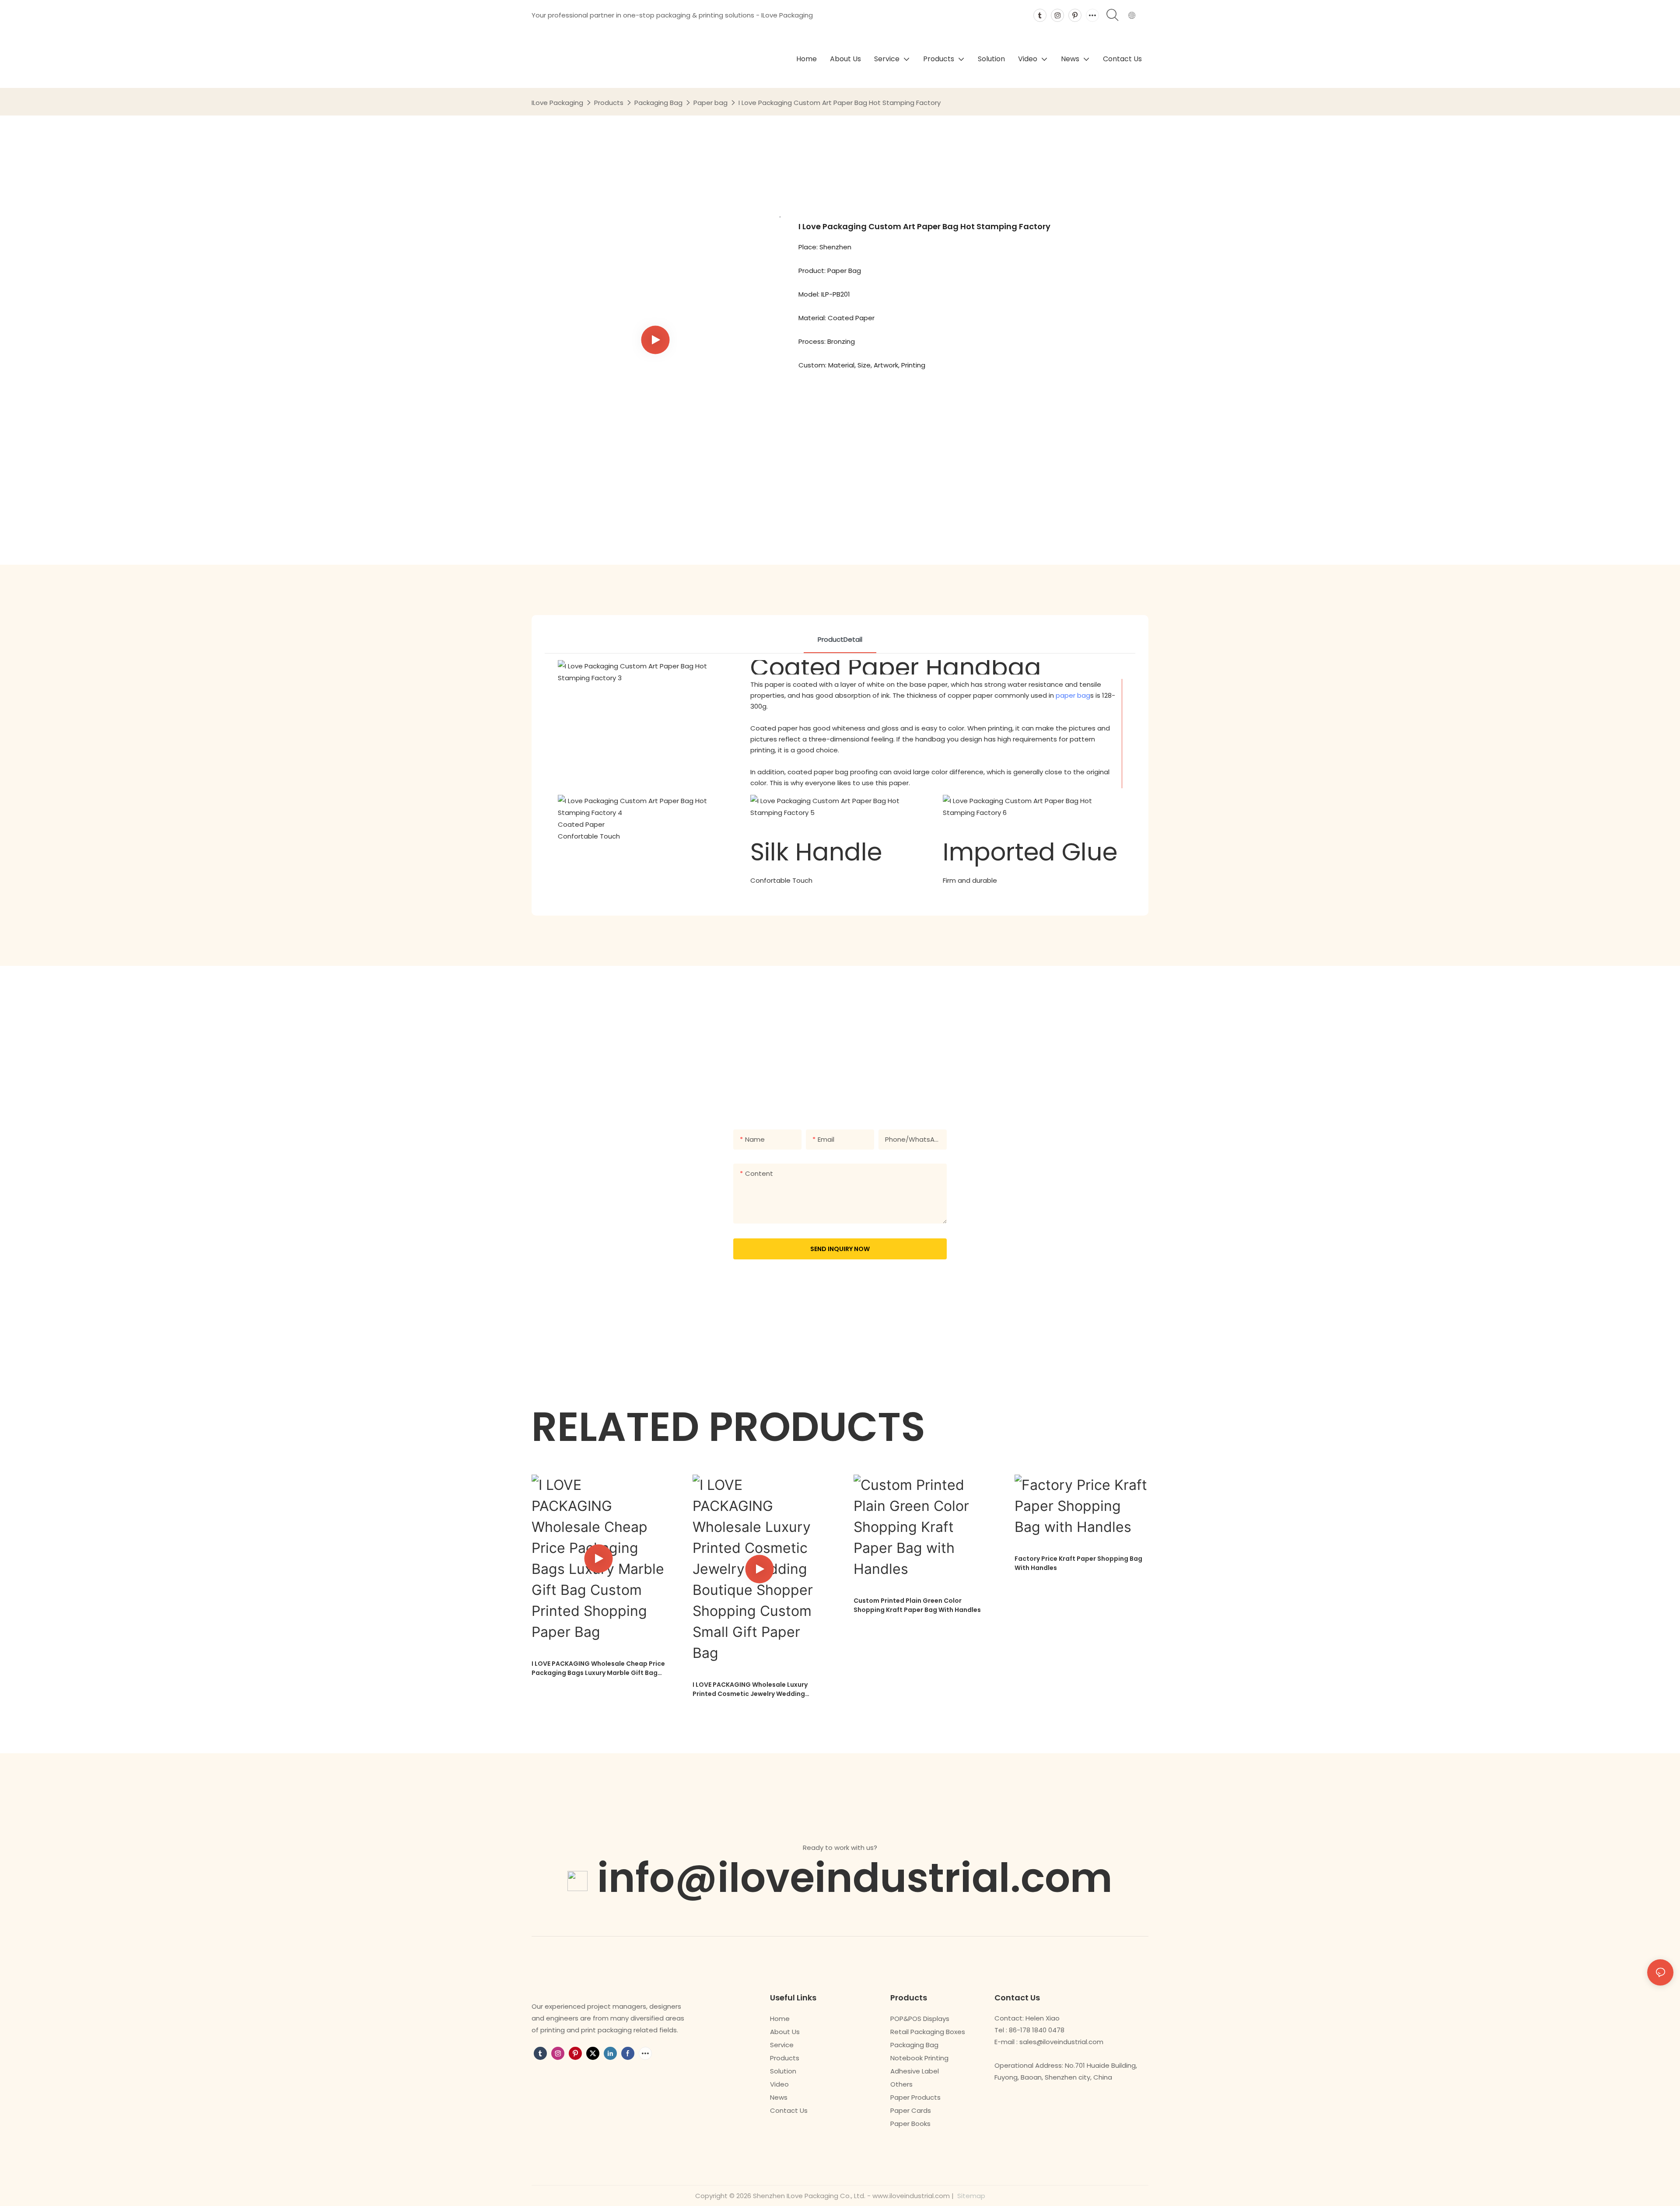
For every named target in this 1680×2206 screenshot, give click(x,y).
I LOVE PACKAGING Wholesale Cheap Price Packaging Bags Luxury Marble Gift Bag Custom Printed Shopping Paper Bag (598, 1668)
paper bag (1073, 695)
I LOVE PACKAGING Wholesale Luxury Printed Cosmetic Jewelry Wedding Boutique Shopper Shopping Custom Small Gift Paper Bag (751, 1689)
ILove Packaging (557, 103)
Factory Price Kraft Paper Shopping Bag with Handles (1078, 1563)
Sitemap (970, 2196)
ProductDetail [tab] (840, 639)
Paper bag (710, 103)
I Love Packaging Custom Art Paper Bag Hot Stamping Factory (840, 103)
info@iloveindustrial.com (855, 1878)
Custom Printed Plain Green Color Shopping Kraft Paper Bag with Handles (917, 1605)
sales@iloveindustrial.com (1061, 2042)
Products (609, 103)
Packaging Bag (658, 103)
